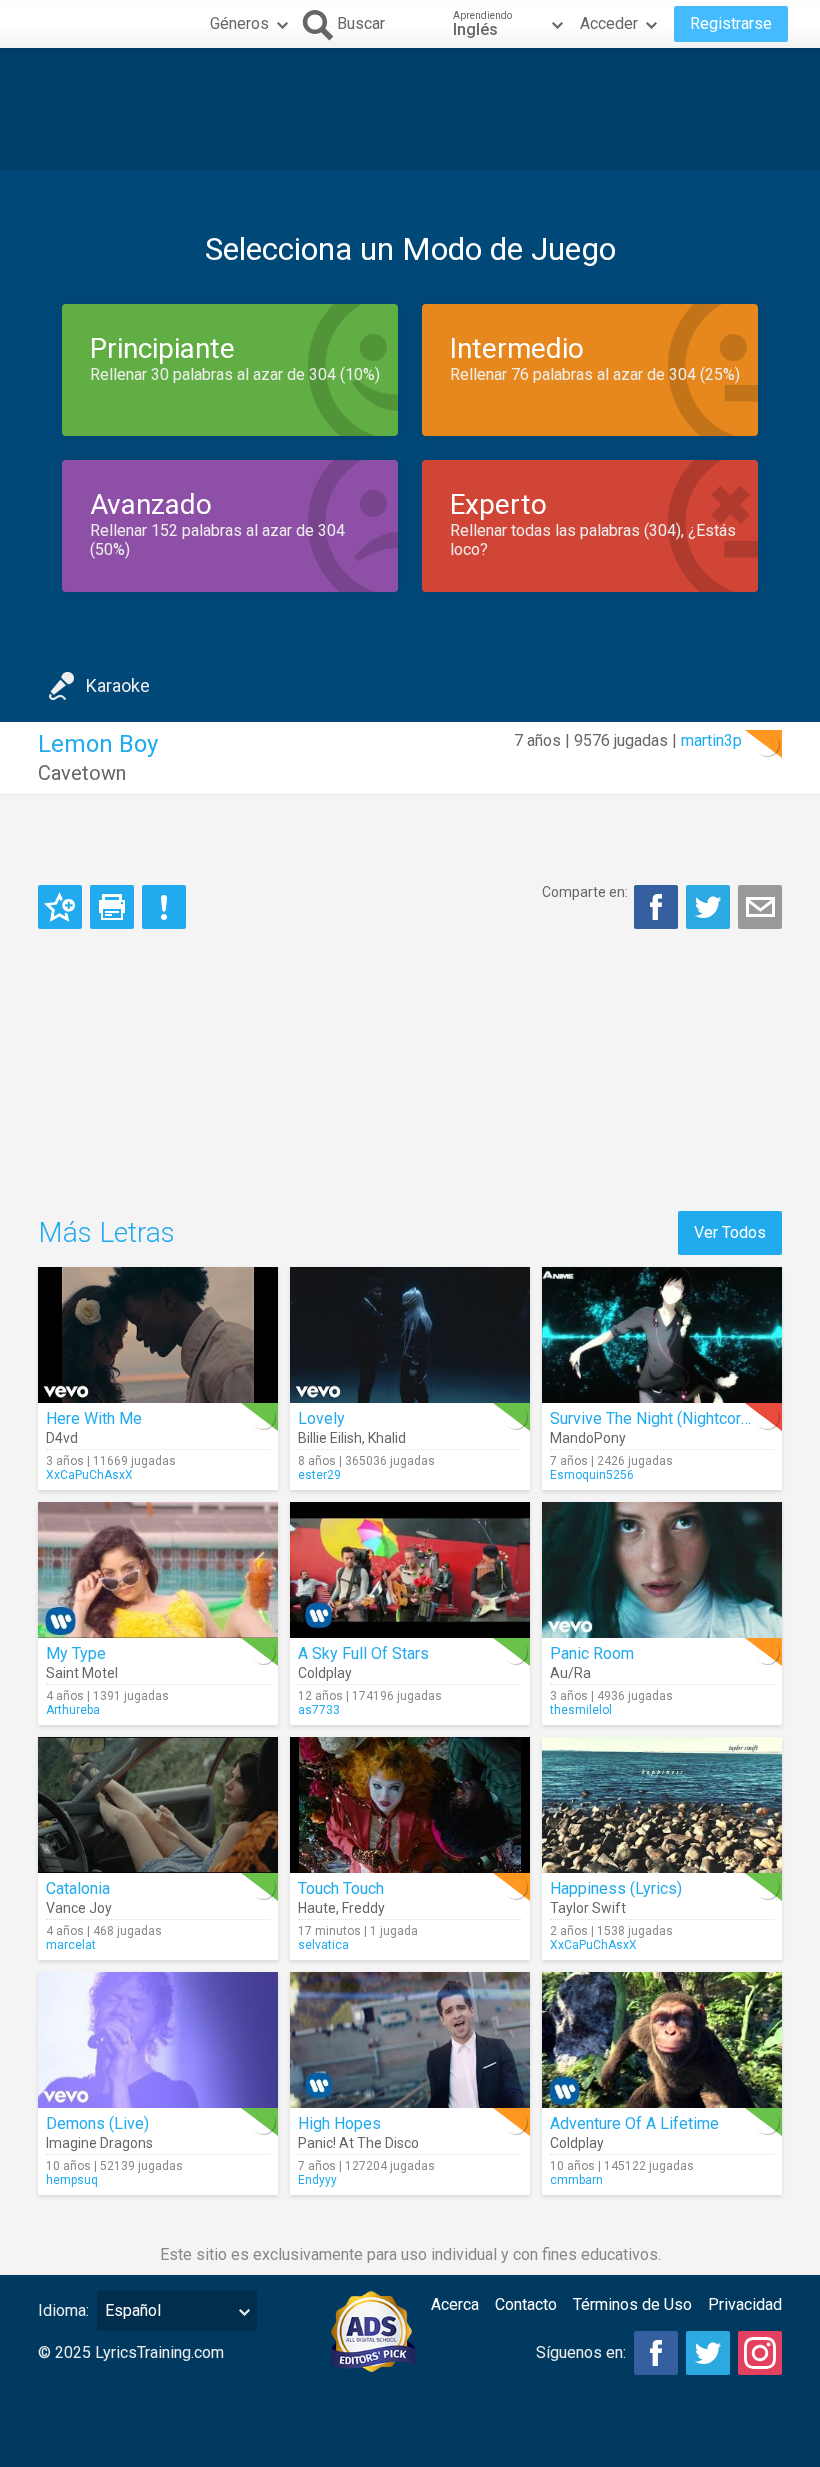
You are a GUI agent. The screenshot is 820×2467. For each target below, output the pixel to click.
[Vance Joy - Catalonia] (158, 1805)
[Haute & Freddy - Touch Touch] (410, 1805)
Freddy (363, 1908)
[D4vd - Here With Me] (158, 1335)
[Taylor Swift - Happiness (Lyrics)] (662, 1805)
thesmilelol (581, 1710)
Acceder (609, 23)
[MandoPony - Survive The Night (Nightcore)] (662, 1335)
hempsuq (72, 2180)
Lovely (321, 1418)
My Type (76, 1653)
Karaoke (118, 685)
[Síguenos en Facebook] (656, 2353)
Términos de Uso (632, 2304)
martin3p (711, 740)
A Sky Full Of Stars (363, 1653)
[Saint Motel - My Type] (158, 1570)
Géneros (239, 23)
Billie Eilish (330, 1438)
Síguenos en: (581, 2352)
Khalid (387, 1438)
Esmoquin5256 (592, 1475)
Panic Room (592, 1653)
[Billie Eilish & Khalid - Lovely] (410, 1335)
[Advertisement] (410, 109)
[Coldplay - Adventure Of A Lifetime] (662, 2040)
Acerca (455, 2304)
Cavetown (82, 773)
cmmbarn (576, 2180)
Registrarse (731, 23)
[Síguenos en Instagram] (760, 2353)
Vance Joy (79, 1908)
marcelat (71, 1945)
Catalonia (78, 1888)
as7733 (319, 1710)
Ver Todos (730, 1232)
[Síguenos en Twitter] (708, 2353)
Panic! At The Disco (358, 2143)
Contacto (526, 2304)
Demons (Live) (97, 2123)
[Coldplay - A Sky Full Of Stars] (410, 1570)
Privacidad (745, 2304)
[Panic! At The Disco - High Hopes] (410, 2040)
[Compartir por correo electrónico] (760, 907)
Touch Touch (341, 1888)
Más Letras (106, 1232)
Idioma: (63, 2310)
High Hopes (339, 2123)
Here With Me (94, 1418)
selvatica (323, 1945)
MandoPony (588, 1438)
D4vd (62, 1438)
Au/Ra (570, 1673)
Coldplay (325, 1673)
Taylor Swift (588, 1908)
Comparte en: (585, 892)
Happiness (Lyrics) (616, 1888)
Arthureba (73, 1710)
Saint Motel (82, 1673)
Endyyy (317, 2180)
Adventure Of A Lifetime (634, 2123)
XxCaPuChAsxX (89, 1475)
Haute (317, 1908)
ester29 (319, 1475)
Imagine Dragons (99, 2143)
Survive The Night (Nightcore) (652, 1418)
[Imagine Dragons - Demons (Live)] (158, 2040)
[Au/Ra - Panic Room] (662, 1570)
